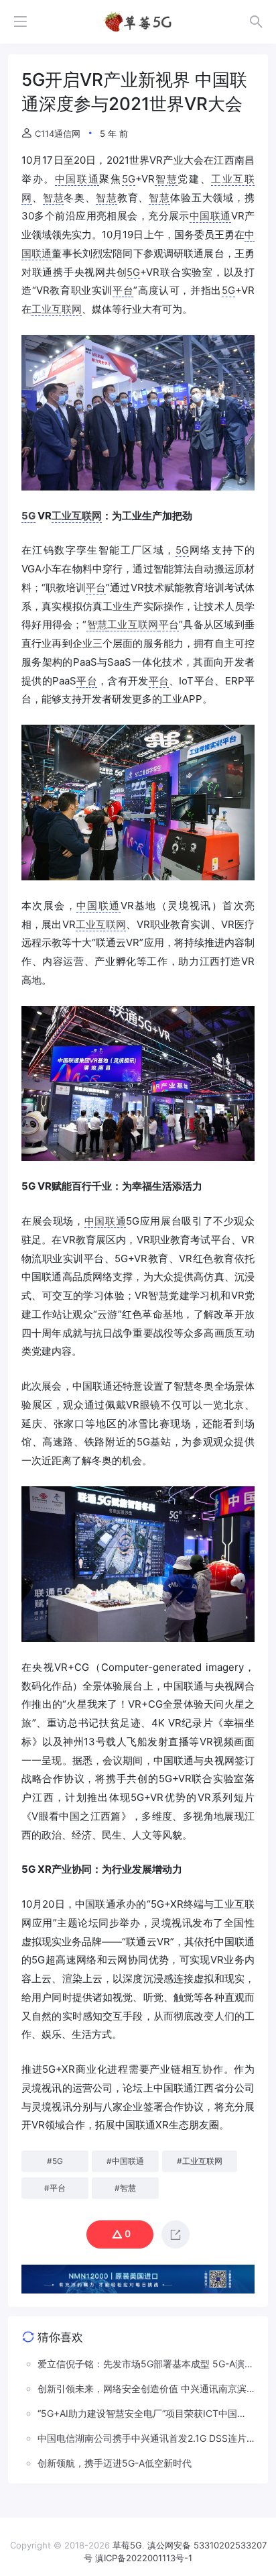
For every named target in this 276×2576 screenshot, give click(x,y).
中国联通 (77, 179)
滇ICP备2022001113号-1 (144, 2558)
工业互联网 (57, 309)
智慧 (166, 179)
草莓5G (127, 2545)
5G (129, 179)
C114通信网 (58, 134)
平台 (123, 290)
